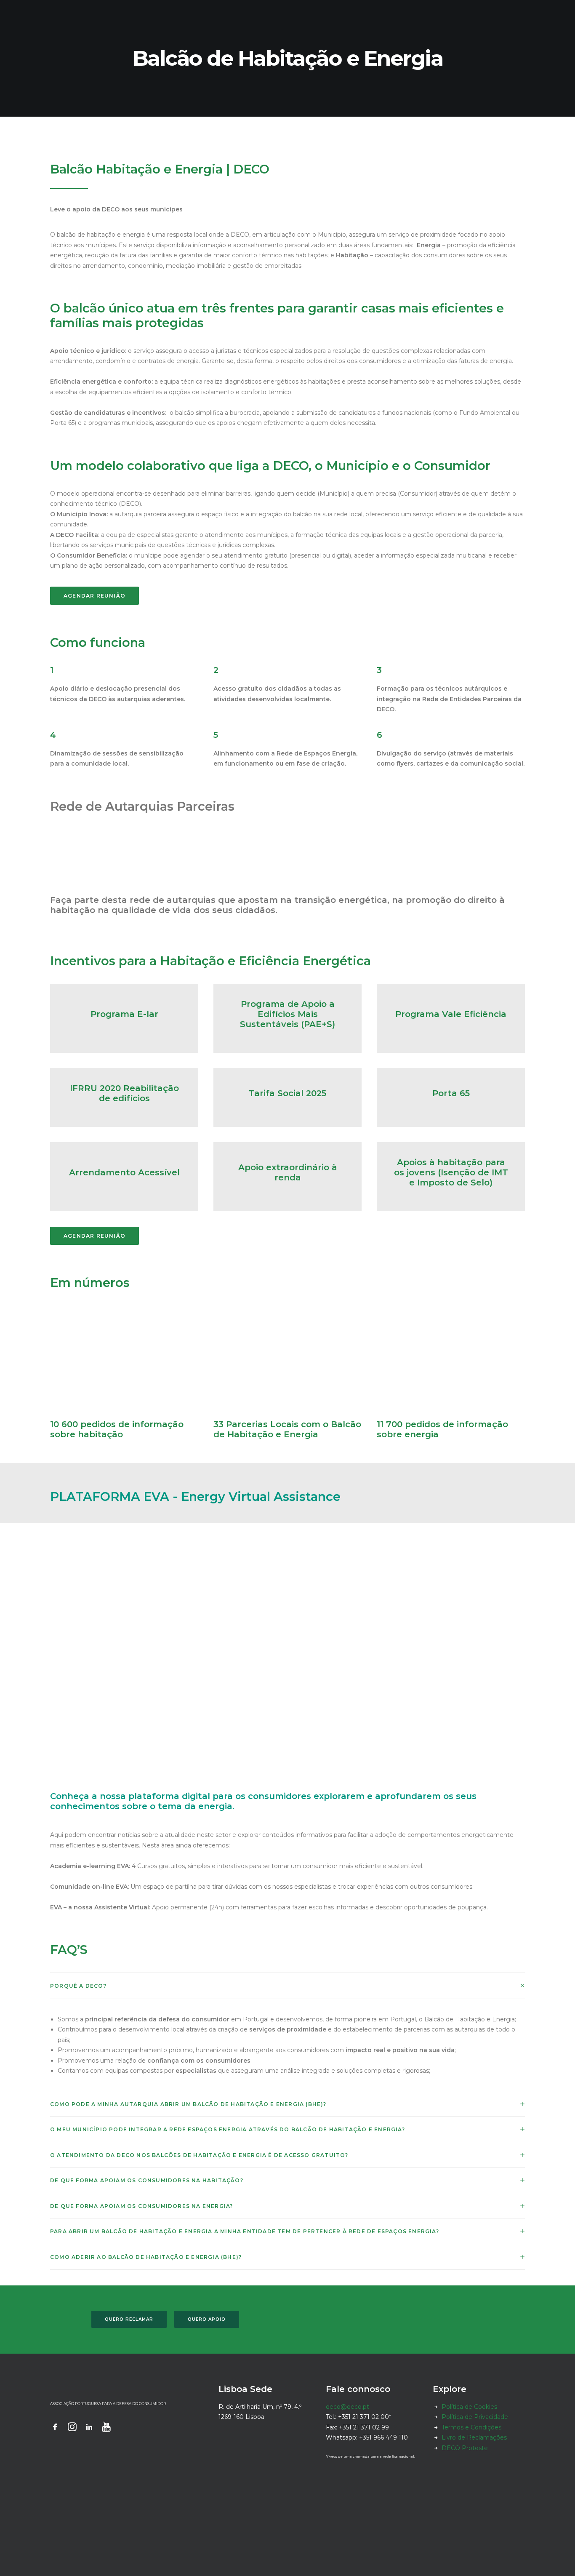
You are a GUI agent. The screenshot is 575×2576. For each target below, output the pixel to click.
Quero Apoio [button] (207, 2319)
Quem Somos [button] (212, 14)
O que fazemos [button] (269, 14)
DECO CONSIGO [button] (374, 14)
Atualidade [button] (518, 14)
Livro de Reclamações (474, 2437)
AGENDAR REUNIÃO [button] (95, 596)
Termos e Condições (471, 2427)
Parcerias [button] (322, 14)
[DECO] (25, 14)
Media (478, 14)
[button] (556, 14)
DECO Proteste (465, 2448)
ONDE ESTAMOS (433, 14)
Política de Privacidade (475, 2417)
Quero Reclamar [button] (129, 2319)
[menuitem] (212, 14)
